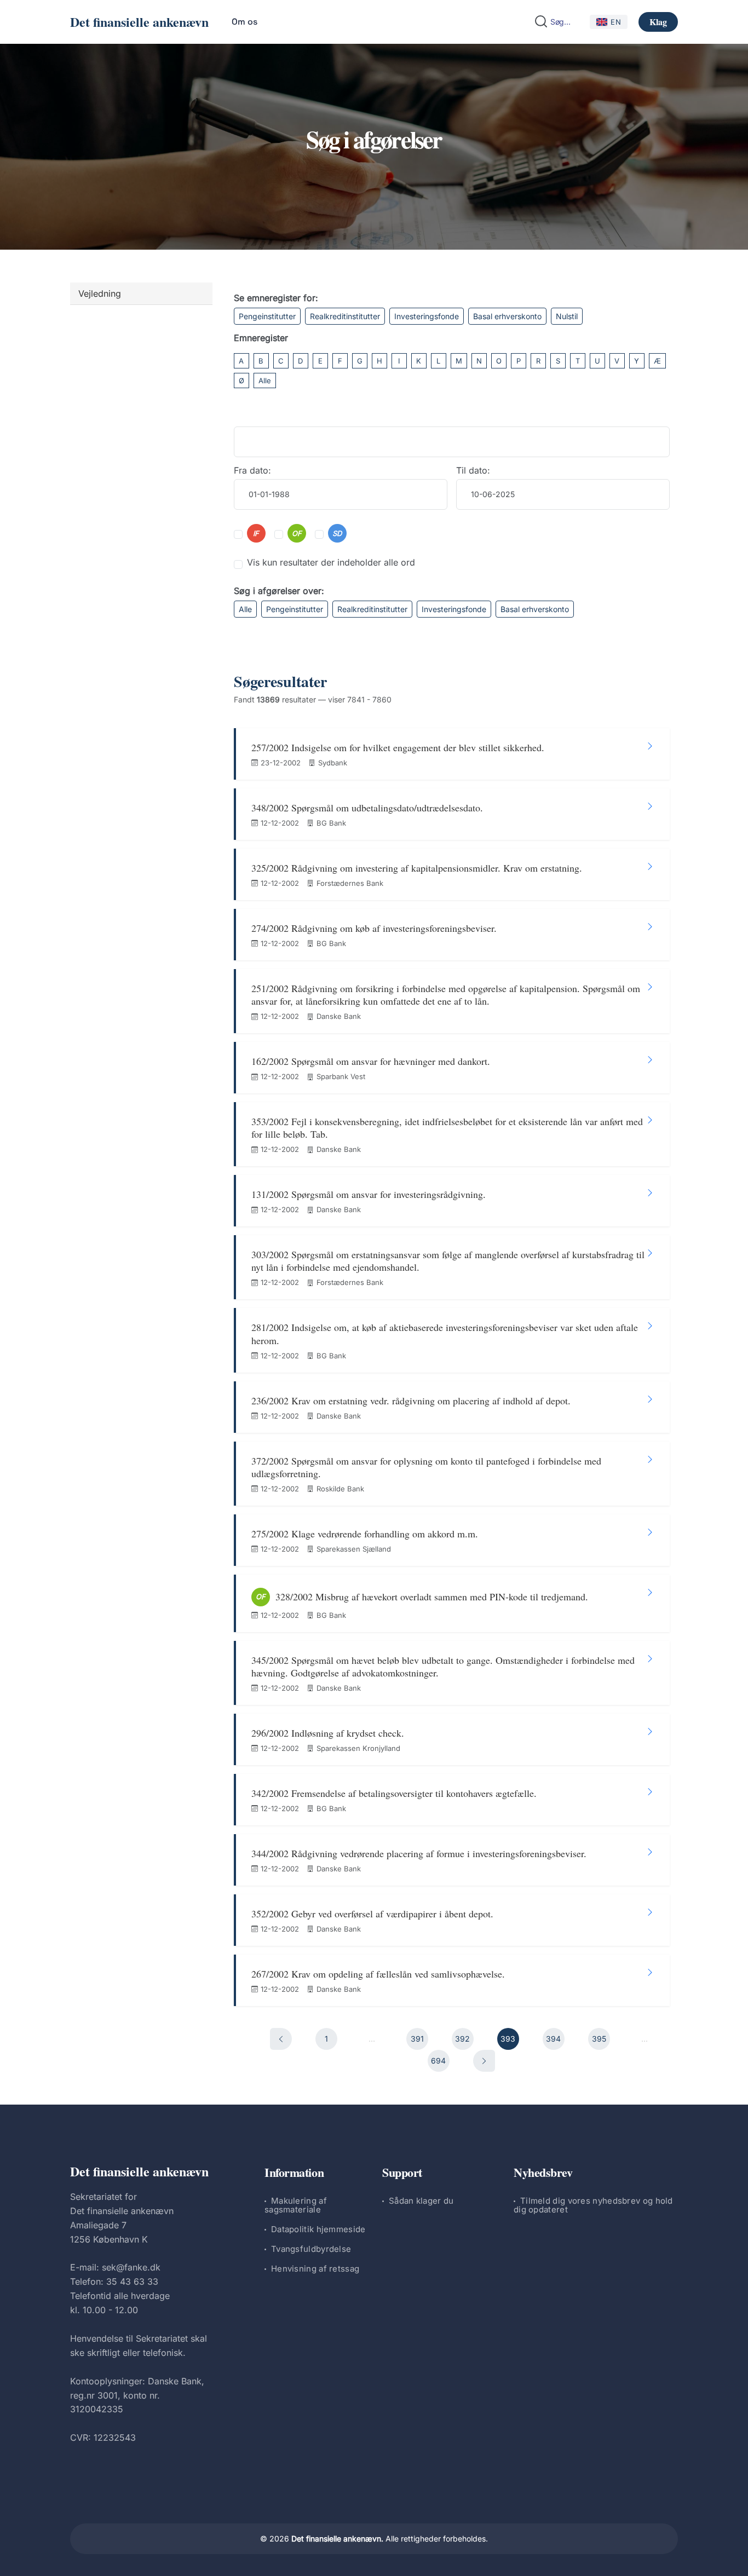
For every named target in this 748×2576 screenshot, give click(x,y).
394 (553, 2039)
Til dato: (473, 470)
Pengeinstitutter (267, 316)
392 (462, 2039)
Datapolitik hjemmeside (318, 2229)
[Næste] (484, 2061)
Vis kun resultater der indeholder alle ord (331, 562)
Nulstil (567, 316)
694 (438, 2061)
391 (417, 2039)
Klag (658, 22)
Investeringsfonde (427, 316)
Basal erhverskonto (507, 316)
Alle (265, 381)
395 (599, 2039)
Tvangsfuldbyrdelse (311, 2249)
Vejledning (100, 293)
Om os (244, 22)
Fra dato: (252, 470)
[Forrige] (281, 2039)
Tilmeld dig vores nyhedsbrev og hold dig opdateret (593, 2205)
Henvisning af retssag (315, 2269)
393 (508, 2039)
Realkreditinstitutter (345, 316)
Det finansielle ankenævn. (337, 2538)
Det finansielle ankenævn (139, 22)
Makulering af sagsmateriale (296, 2205)
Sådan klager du (421, 2201)
